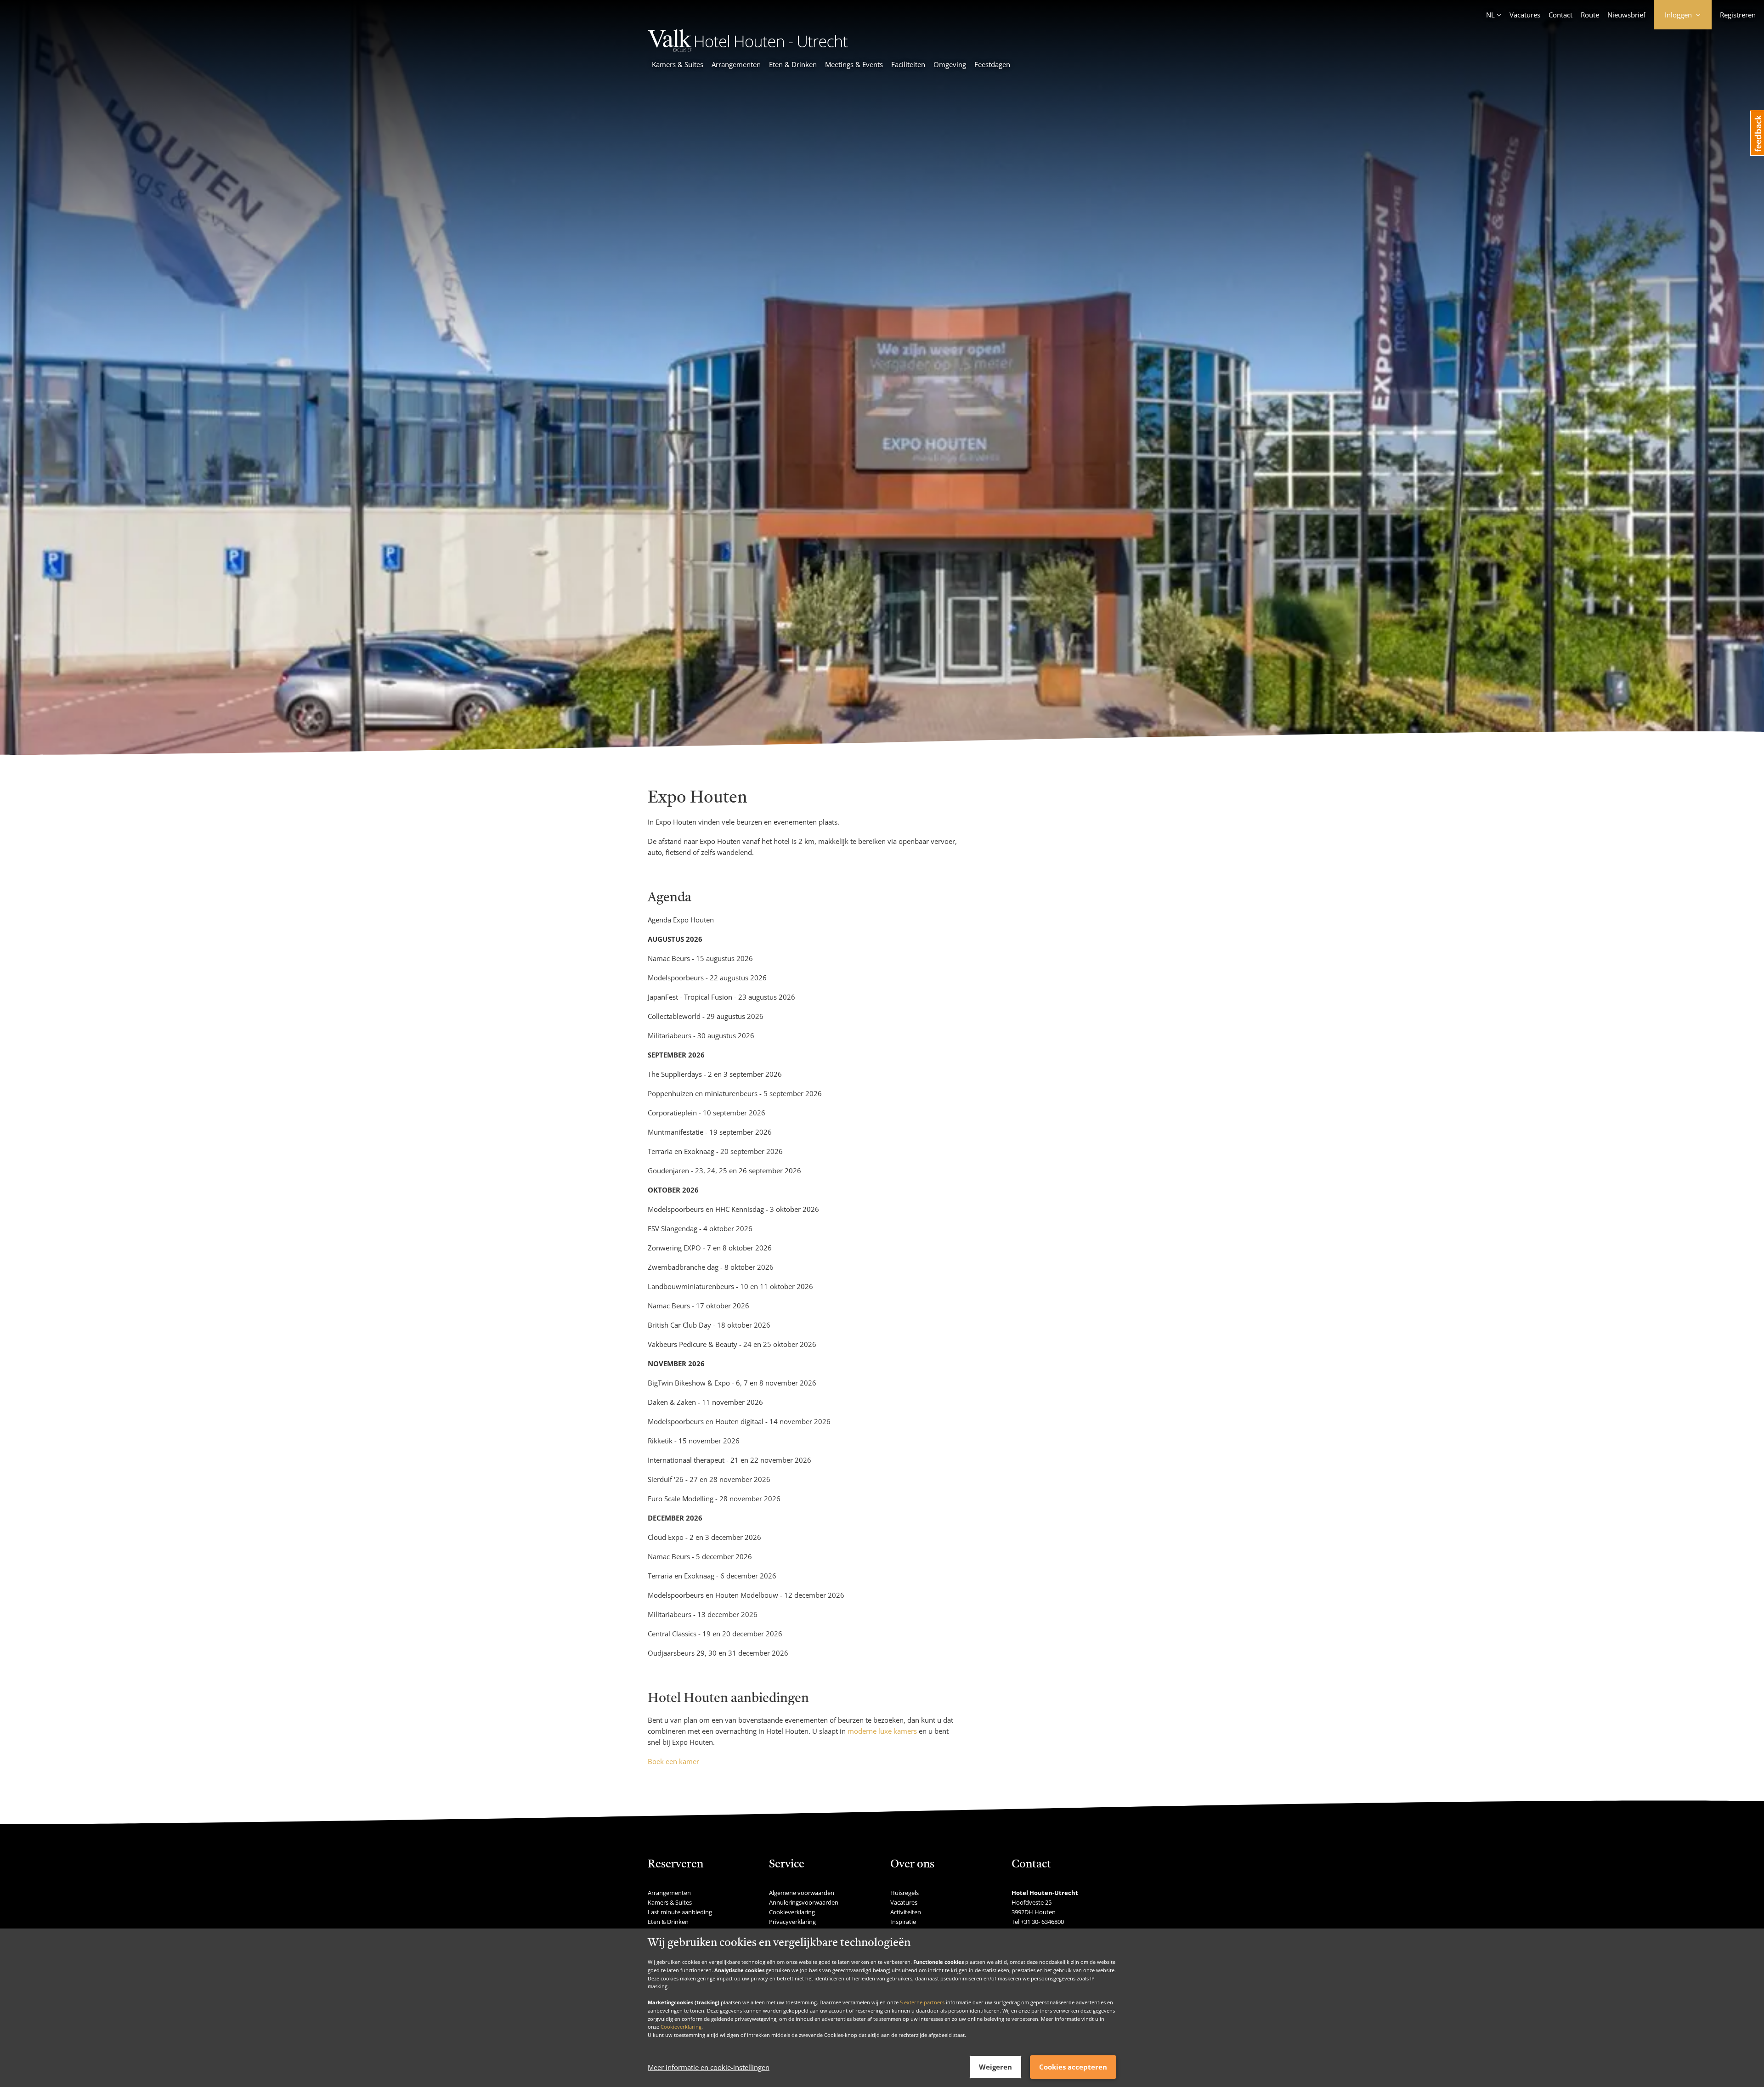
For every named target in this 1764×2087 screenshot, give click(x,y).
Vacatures (1525, 15)
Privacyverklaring (792, 1922)
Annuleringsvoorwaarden (804, 1902)
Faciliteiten (908, 64)
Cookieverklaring (681, 2027)
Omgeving (950, 64)
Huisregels (905, 1893)
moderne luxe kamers (882, 1731)
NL (1490, 15)
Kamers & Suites (678, 64)
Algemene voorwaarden (802, 1893)
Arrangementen (736, 64)
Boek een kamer (673, 1761)
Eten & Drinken (793, 64)
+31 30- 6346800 (1042, 1922)
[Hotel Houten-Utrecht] (748, 49)
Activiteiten (906, 1912)
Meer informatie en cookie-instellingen (709, 2067)
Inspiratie (903, 1922)
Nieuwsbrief (1626, 15)
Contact (1560, 15)
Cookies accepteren (1073, 2067)
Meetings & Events (854, 64)
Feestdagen (992, 64)
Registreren (1738, 15)
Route (1590, 15)
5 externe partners (922, 2002)
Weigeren (995, 2067)
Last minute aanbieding (680, 1912)
